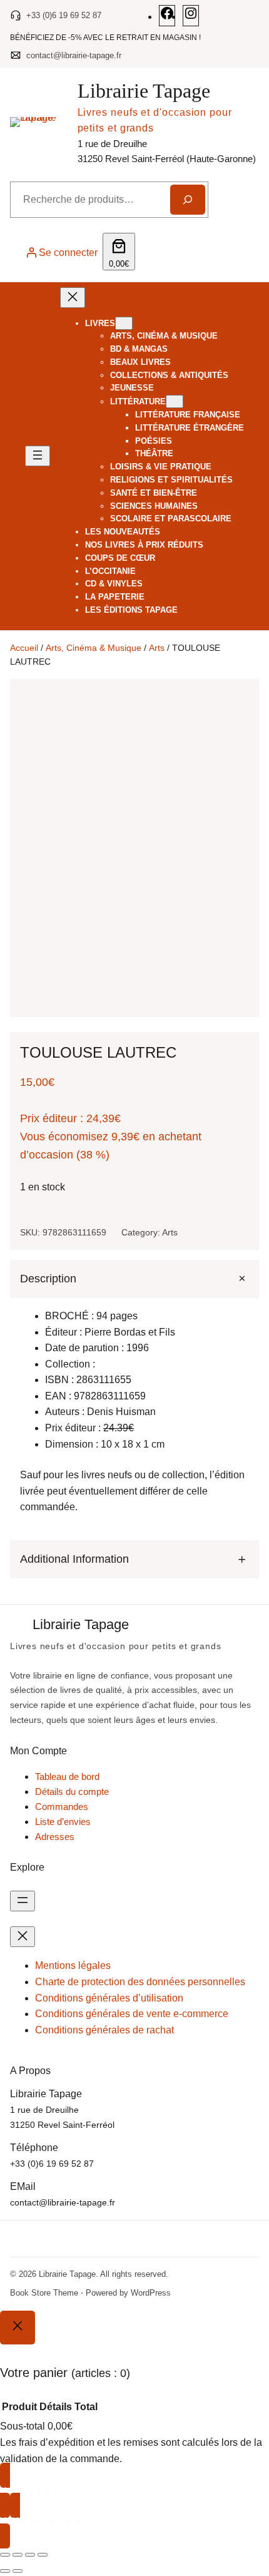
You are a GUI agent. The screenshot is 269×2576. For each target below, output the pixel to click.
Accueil (24, 648)
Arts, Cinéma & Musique (94, 648)
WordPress (151, 2293)
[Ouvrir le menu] (38, 456)
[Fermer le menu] (73, 298)
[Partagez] (30, 2555)
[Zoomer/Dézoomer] (5, 2555)
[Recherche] (188, 200)
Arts (157, 648)
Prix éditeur (48, 1118)
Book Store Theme (44, 2293)
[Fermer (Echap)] (43, 2555)
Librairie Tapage (144, 91)
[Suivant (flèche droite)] (18, 2571)
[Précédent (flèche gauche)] (5, 2571)
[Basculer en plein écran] (18, 2555)
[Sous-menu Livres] (124, 323)
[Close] (18, 2328)
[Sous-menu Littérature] (175, 401)
